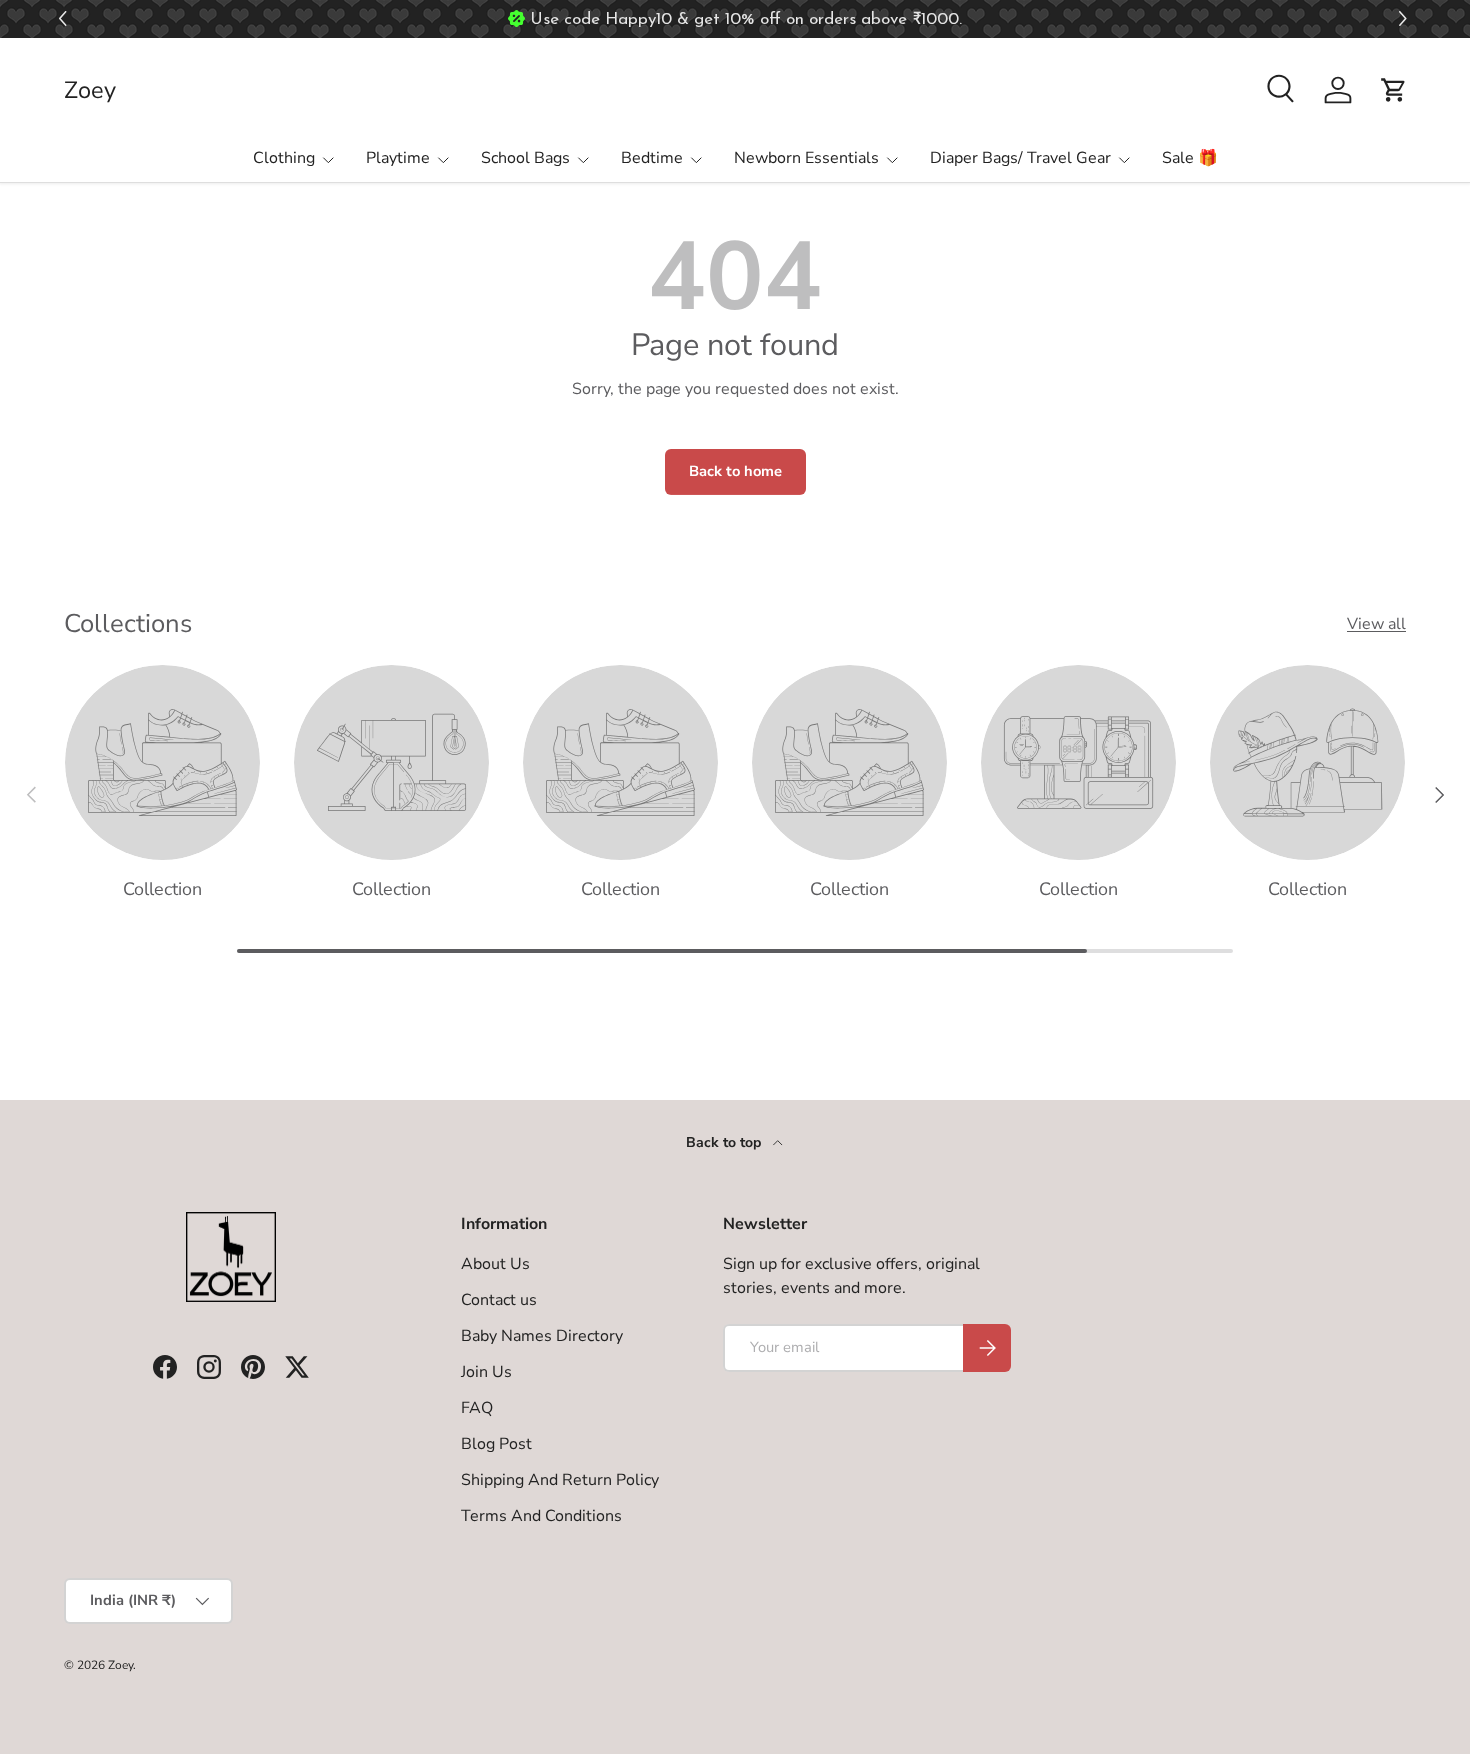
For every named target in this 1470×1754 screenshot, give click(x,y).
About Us (495, 1264)
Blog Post (496, 1444)
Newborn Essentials (806, 158)
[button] (1405, 19)
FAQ (477, 1408)
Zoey (120, 1665)
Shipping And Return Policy (560, 1480)
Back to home (735, 471)
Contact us (499, 1300)
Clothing (284, 158)
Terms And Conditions (541, 1516)
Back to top (725, 1142)
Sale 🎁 (1190, 158)
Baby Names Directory (542, 1336)
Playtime (398, 158)
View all (1376, 624)
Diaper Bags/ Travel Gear (1020, 158)
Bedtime (652, 158)
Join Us (486, 1372)
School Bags (525, 158)
